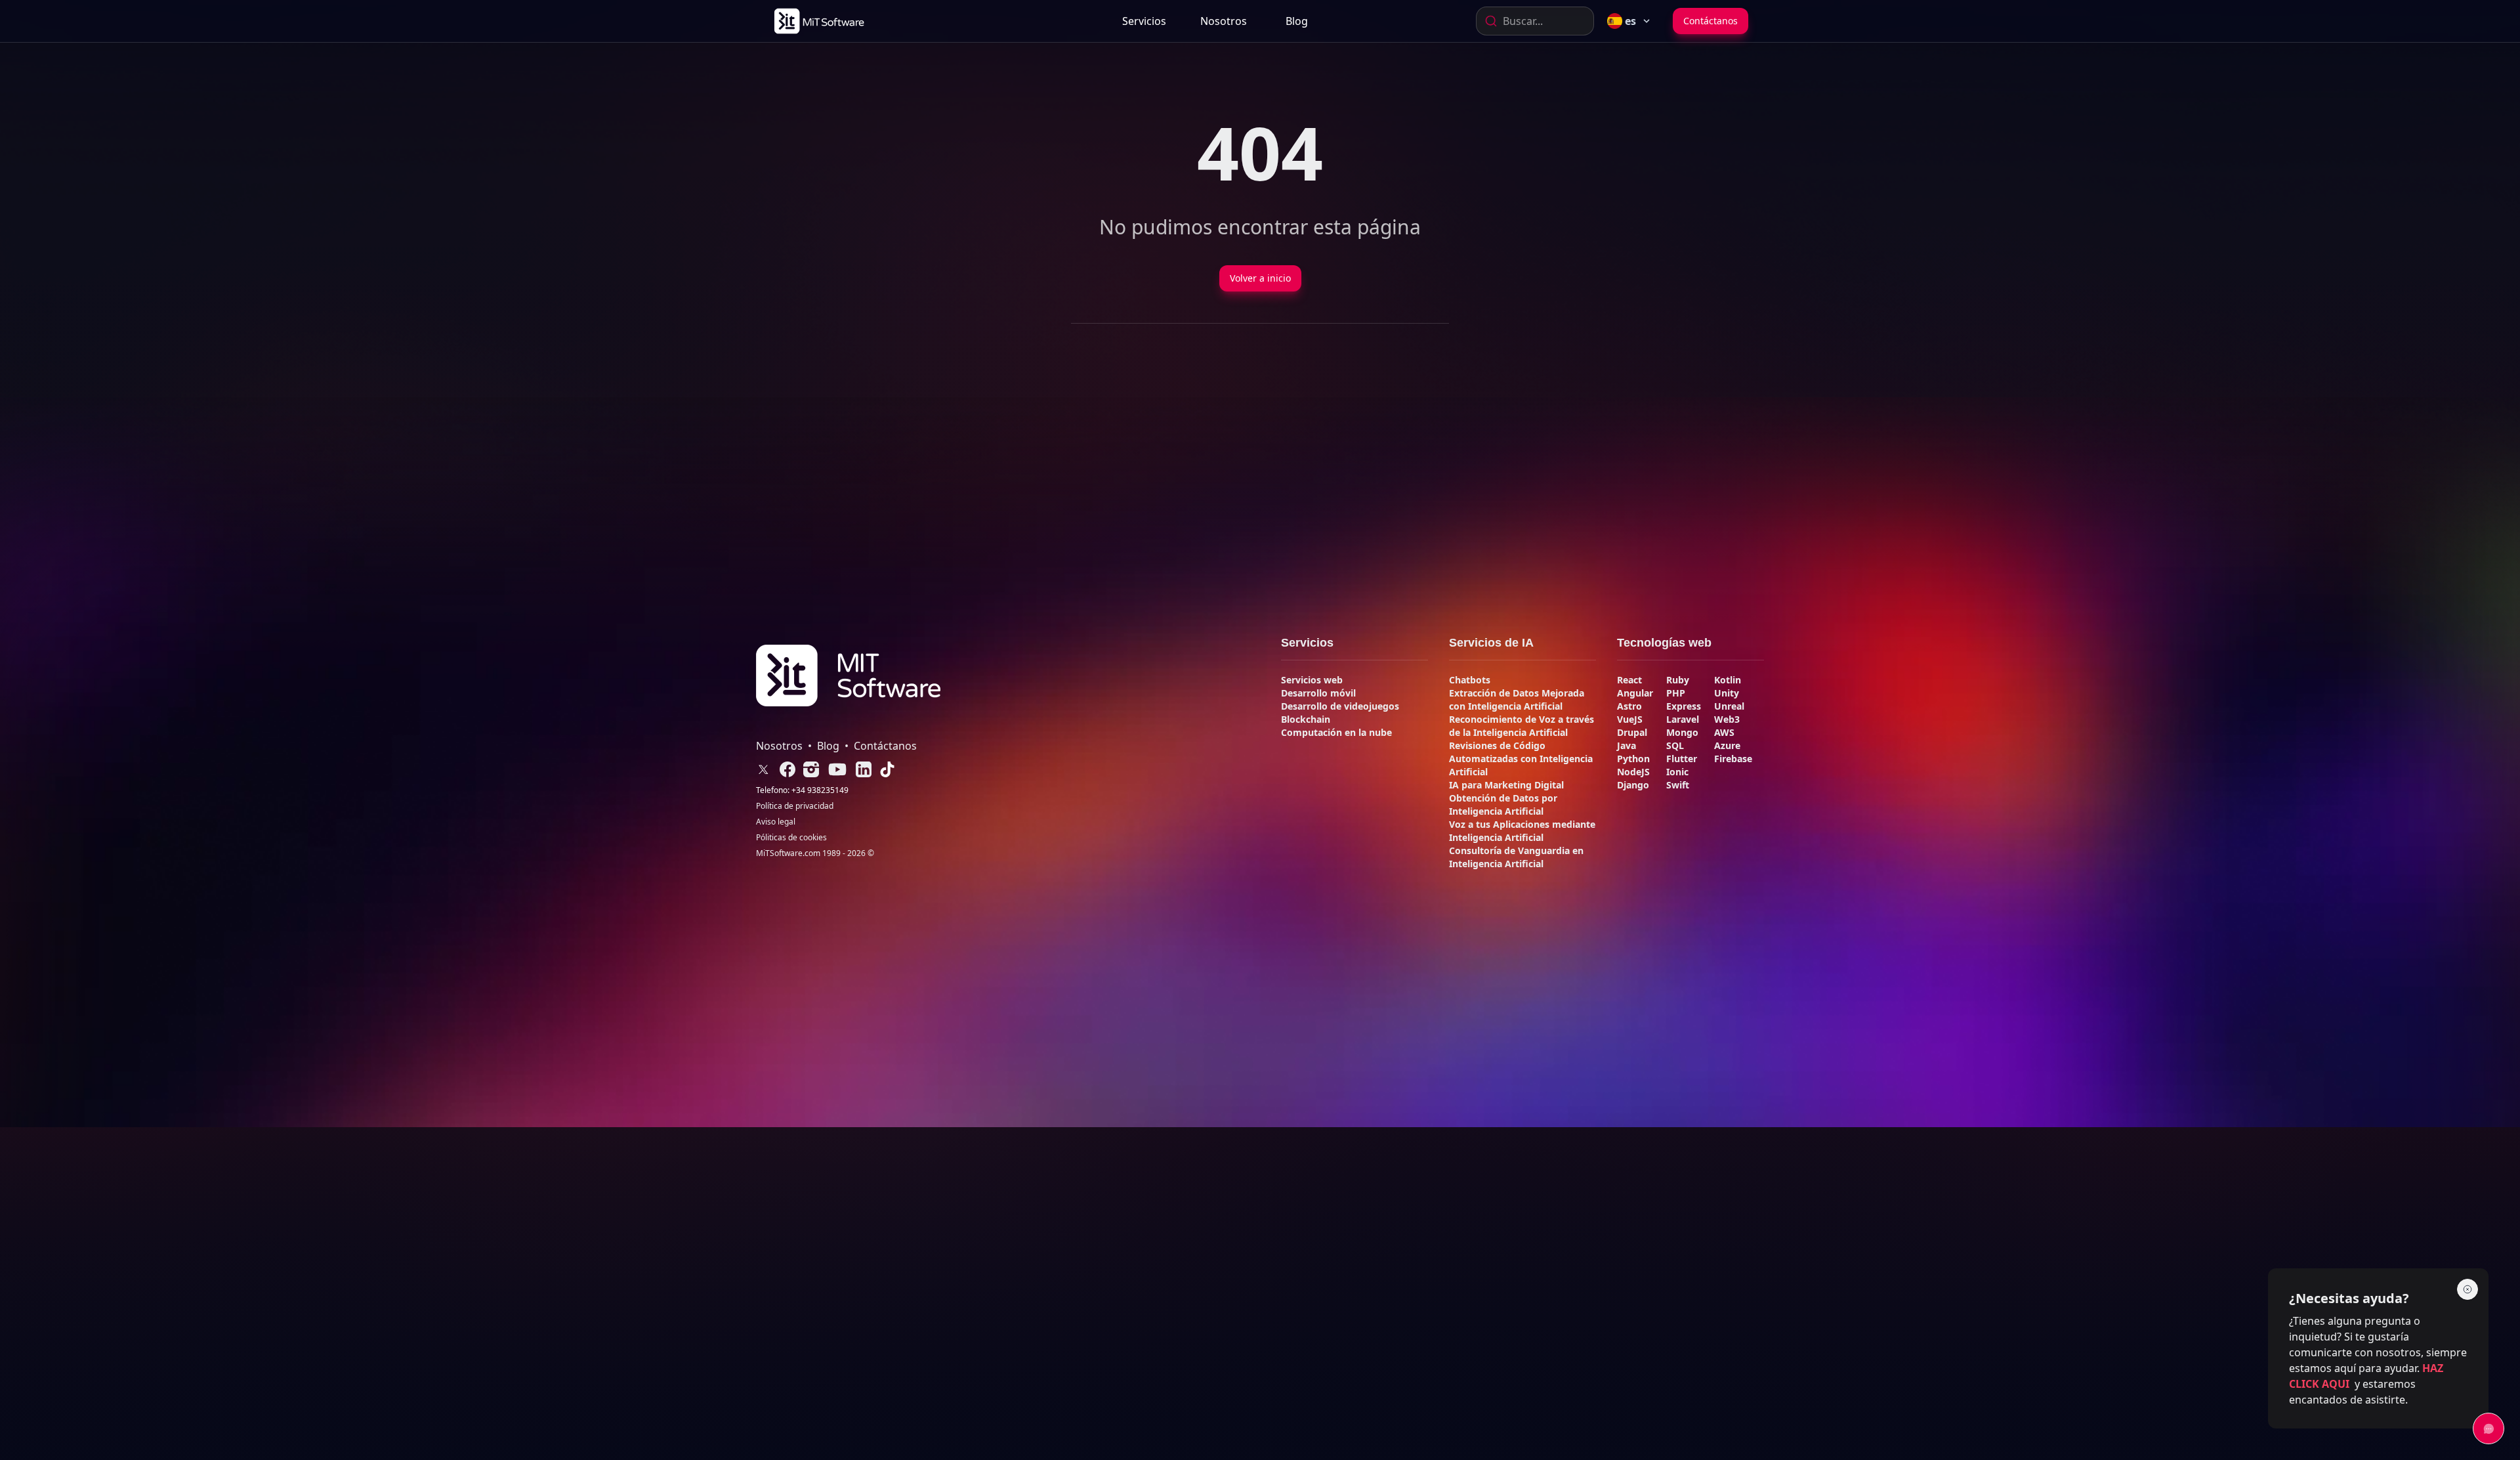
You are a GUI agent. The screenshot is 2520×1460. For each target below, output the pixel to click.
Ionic (1677, 772)
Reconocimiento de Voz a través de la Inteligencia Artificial (1522, 726)
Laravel (1683, 719)
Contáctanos (1711, 21)
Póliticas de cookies (791, 838)
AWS (1724, 732)
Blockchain (1306, 719)
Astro (1629, 706)
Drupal (1632, 732)
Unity (1727, 693)
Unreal (1729, 706)
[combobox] (1535, 21)
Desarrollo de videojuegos (1340, 706)
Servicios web (1312, 680)
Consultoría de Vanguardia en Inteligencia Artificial (1516, 857)
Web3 (1727, 719)
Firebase (1733, 759)
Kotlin (1728, 680)
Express (1684, 706)
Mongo (1682, 732)
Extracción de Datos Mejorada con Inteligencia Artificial (1517, 699)
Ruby (1678, 680)
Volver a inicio (1260, 278)
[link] (818, 21)
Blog (1297, 21)
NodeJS (1633, 772)
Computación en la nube (1336, 732)
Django (1633, 785)
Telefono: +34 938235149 (802, 790)
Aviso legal (776, 822)
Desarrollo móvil (1318, 693)
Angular (1635, 693)
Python (1633, 759)
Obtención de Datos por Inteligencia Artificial (1503, 805)
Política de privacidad (795, 806)
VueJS (1630, 719)
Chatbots (1470, 680)
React (1629, 680)
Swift (1678, 785)
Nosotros (1224, 21)
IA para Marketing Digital (1506, 785)
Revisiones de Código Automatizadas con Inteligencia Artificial (1521, 759)
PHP (1676, 693)
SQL (1675, 745)
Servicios (1144, 21)
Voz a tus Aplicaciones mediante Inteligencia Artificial (1522, 831)
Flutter (1682, 759)
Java (1627, 745)
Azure (1727, 745)
